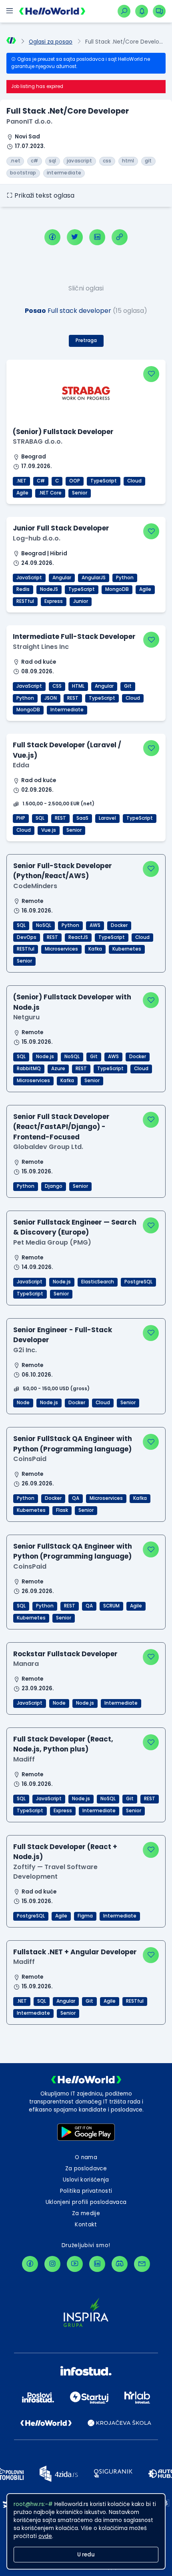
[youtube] (75, 2264)
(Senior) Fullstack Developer (63, 432)
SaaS (82, 818)
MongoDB (117, 589)
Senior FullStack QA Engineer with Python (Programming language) (73, 1444)
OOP (75, 481)
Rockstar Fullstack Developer (65, 1654)
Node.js (45, 1057)
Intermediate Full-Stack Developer (74, 636)
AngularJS (94, 578)
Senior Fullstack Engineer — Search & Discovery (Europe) (75, 1227)
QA (76, 1498)
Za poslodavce (86, 2169)
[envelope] (142, 2264)
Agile (22, 493)
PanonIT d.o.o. (29, 121)
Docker (119, 925)
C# (41, 481)
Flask (62, 1510)
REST (73, 698)
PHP (21, 818)
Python (125, 578)
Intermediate (67, 710)
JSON (51, 698)
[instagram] (52, 2264)
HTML (78, 686)
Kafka (95, 949)
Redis (23, 589)
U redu (86, 2555)
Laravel (107, 818)
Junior (81, 601)
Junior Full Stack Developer (61, 528)
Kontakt (86, 2225)
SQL (40, 818)
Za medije (86, 2213)
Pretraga (86, 340)
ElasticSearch (98, 1282)
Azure (58, 1069)
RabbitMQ (29, 1069)
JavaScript (29, 578)
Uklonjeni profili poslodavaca (86, 2202)
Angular (62, 578)
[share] (120, 237)
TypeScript (104, 481)
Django (54, 1186)
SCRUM (111, 1606)
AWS (95, 925)
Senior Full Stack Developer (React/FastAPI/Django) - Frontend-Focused (61, 1127)
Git (128, 686)
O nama (86, 2157)
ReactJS (78, 937)
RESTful (25, 601)
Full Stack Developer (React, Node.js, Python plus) (63, 1744)
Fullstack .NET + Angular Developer (75, 1952)
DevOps (27, 937)
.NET (21, 481)
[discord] (120, 2264)
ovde (45, 2536)
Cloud (134, 481)
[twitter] (75, 237)
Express (54, 601)
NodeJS (49, 589)
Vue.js (49, 830)
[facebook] (52, 237)
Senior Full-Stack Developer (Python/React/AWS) (63, 871)
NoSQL (44, 925)
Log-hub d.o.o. (37, 538)
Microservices (61, 949)
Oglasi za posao (51, 42)
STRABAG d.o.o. (38, 441)
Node (23, 1403)
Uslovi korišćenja (86, 2180)
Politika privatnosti (86, 2191)
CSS (57, 686)
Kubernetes (127, 949)
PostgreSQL (138, 1282)
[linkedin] (97, 237)
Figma (85, 1916)
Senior (80, 493)
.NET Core (50, 493)
